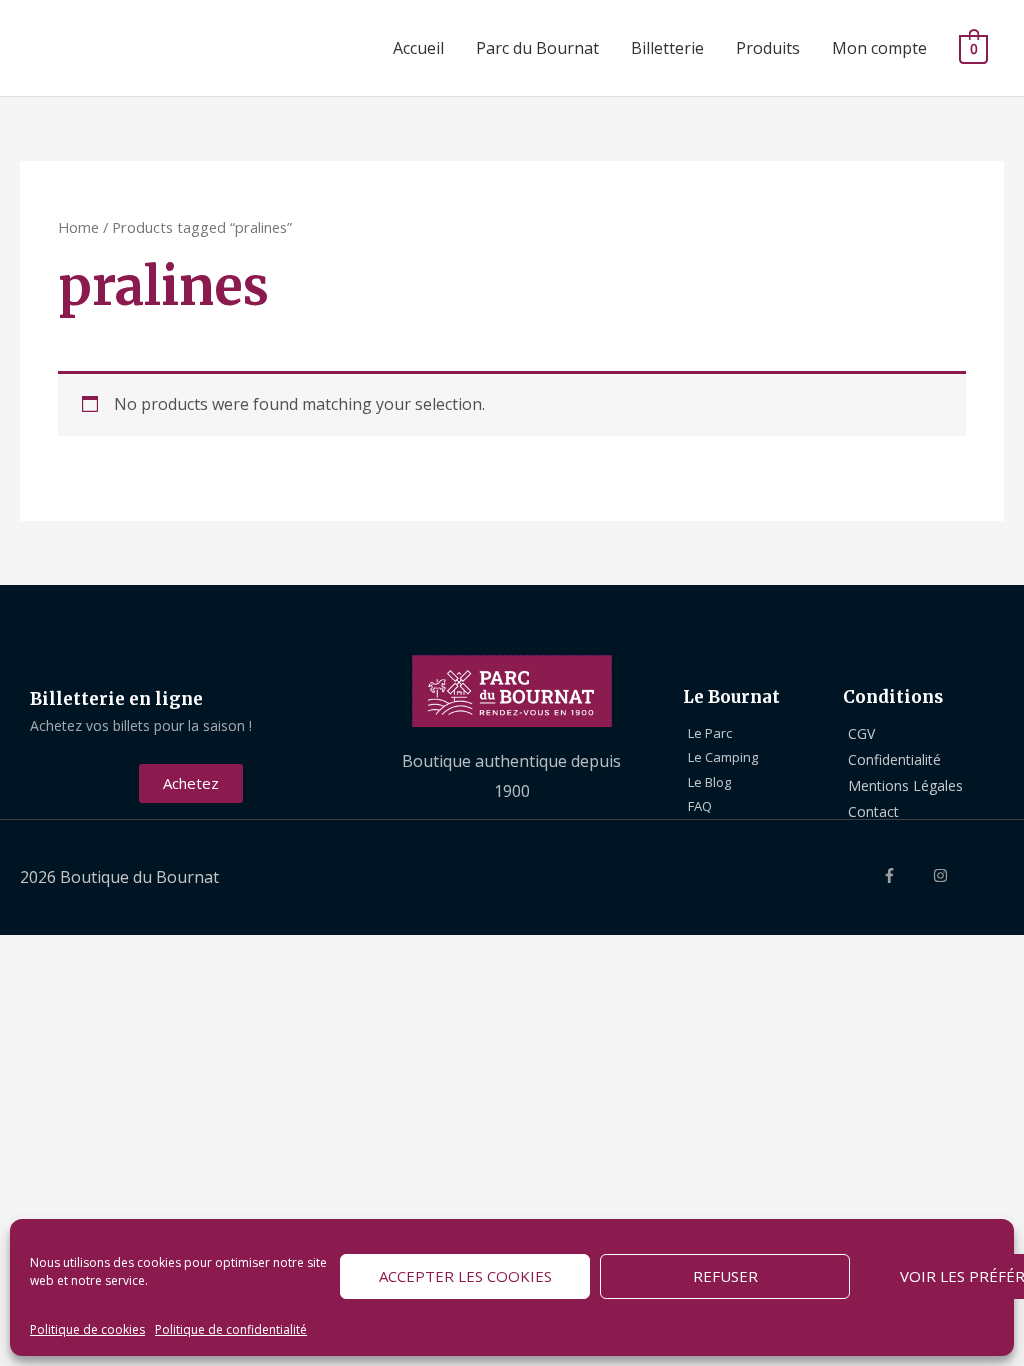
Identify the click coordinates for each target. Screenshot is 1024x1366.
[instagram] (957, 875)
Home (78, 227)
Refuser (725, 1276)
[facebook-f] (906, 875)
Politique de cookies (87, 1329)
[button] (191, 783)
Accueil (418, 48)
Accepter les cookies (465, 1276)
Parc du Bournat (537, 48)
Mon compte (879, 48)
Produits (768, 48)
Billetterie (667, 48)
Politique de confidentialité (231, 1329)
